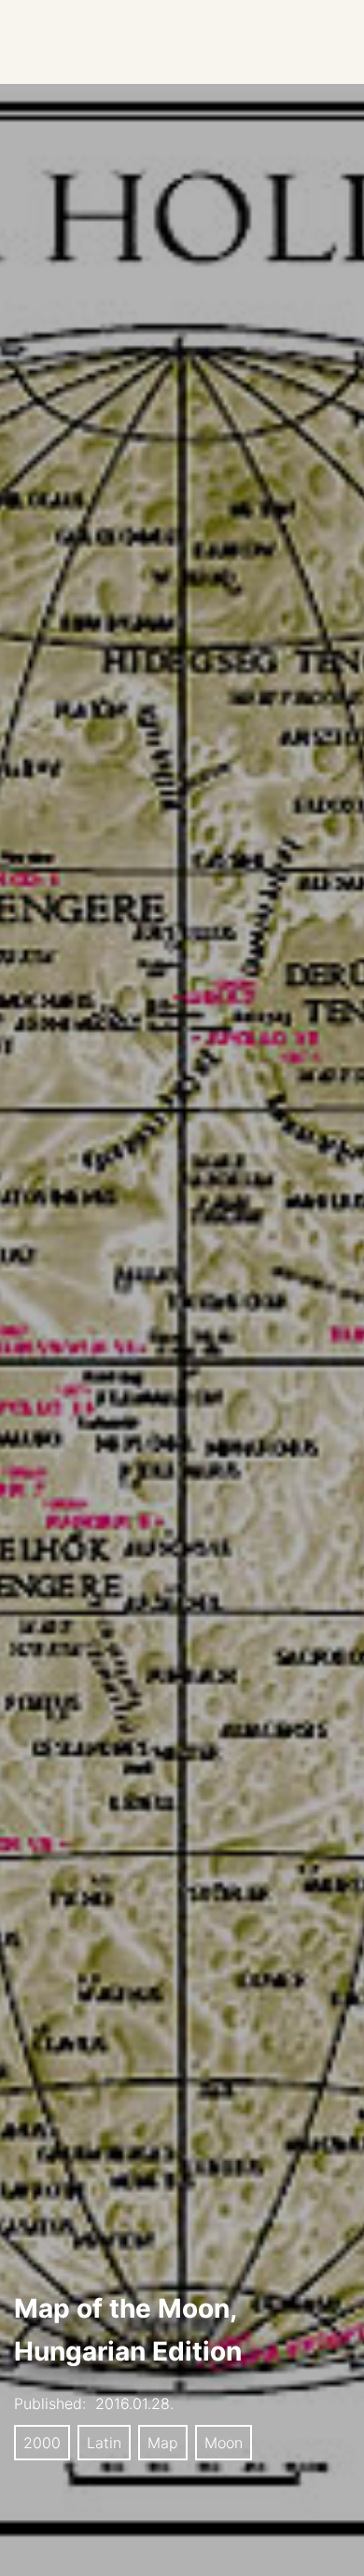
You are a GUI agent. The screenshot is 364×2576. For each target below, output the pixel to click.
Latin (104, 2443)
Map (163, 2443)
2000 (42, 2443)
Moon (224, 2443)
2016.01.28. (134, 2403)
